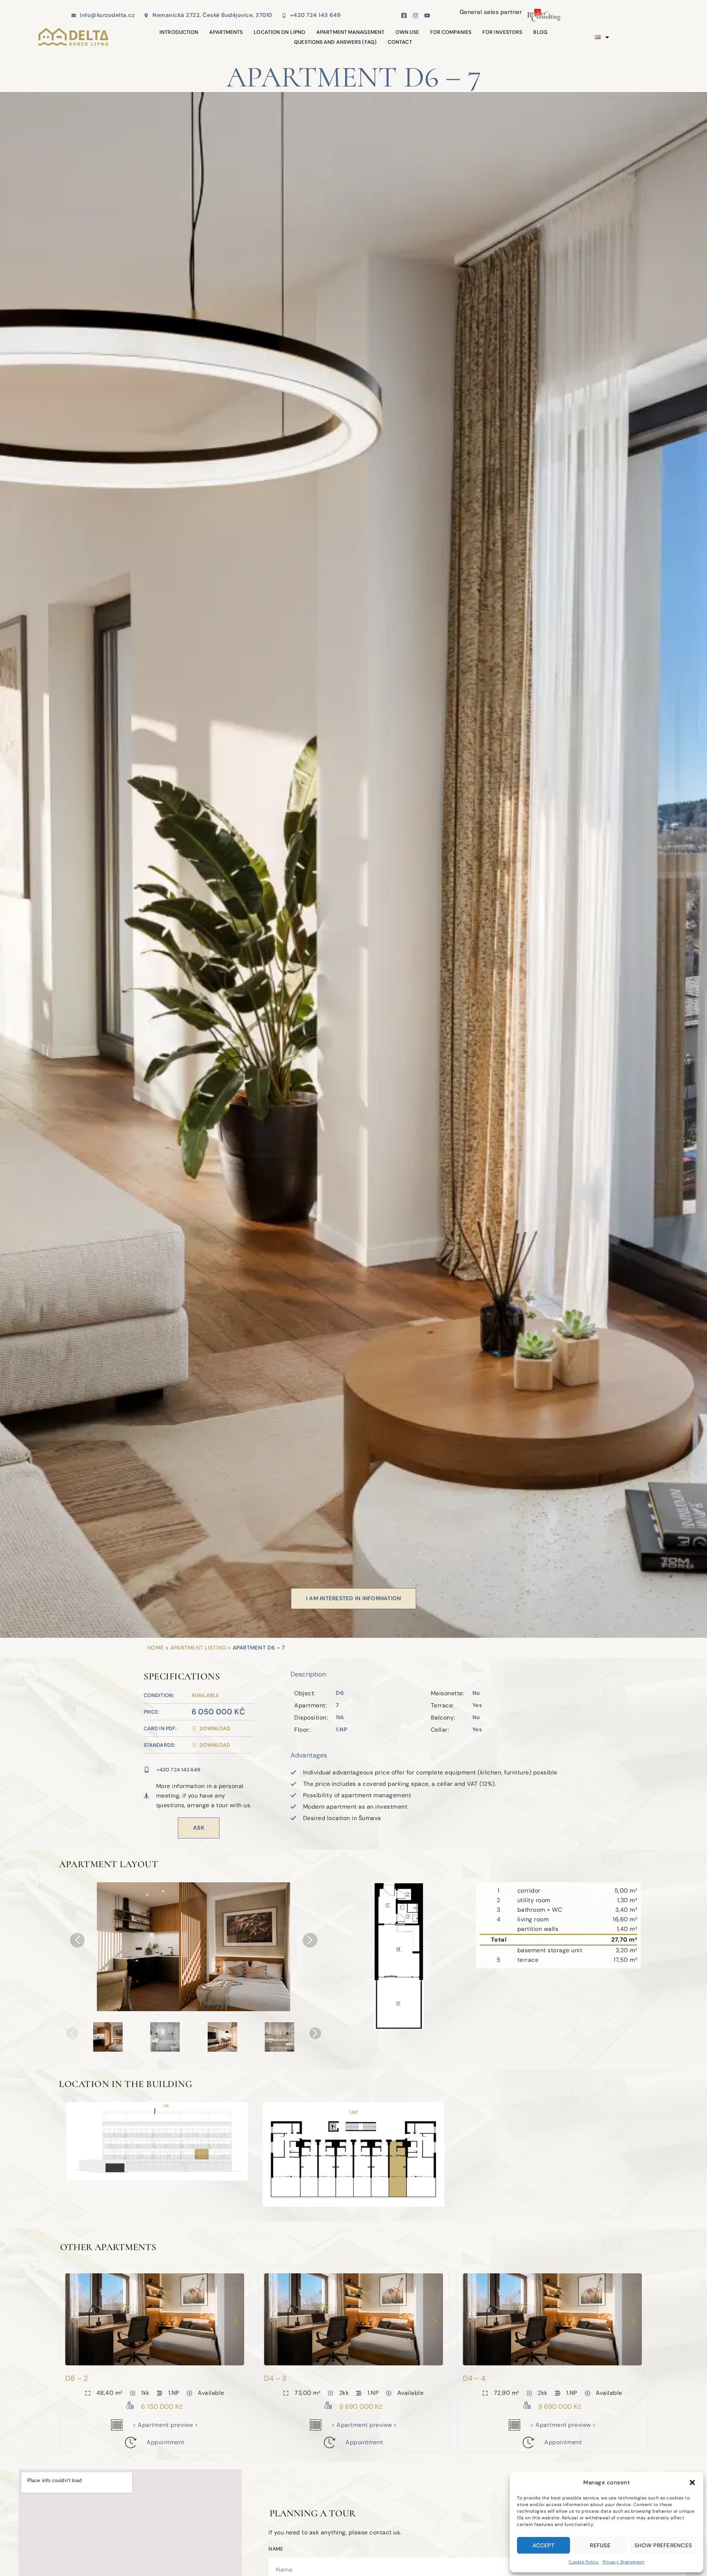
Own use (407, 32)
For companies (451, 32)
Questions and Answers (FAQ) (335, 42)
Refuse (600, 2545)
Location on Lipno (279, 32)
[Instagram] (415, 15)
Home (156, 1648)
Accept (544, 2545)
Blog (540, 32)
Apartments (226, 32)
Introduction (179, 32)
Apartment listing (198, 1648)
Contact (400, 42)
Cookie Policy (584, 2562)
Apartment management (350, 32)
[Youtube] (427, 15)
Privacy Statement (624, 2562)
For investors (502, 32)
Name (276, 2549)
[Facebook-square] (404, 15)
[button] (692, 2482)
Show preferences (663, 2545)
